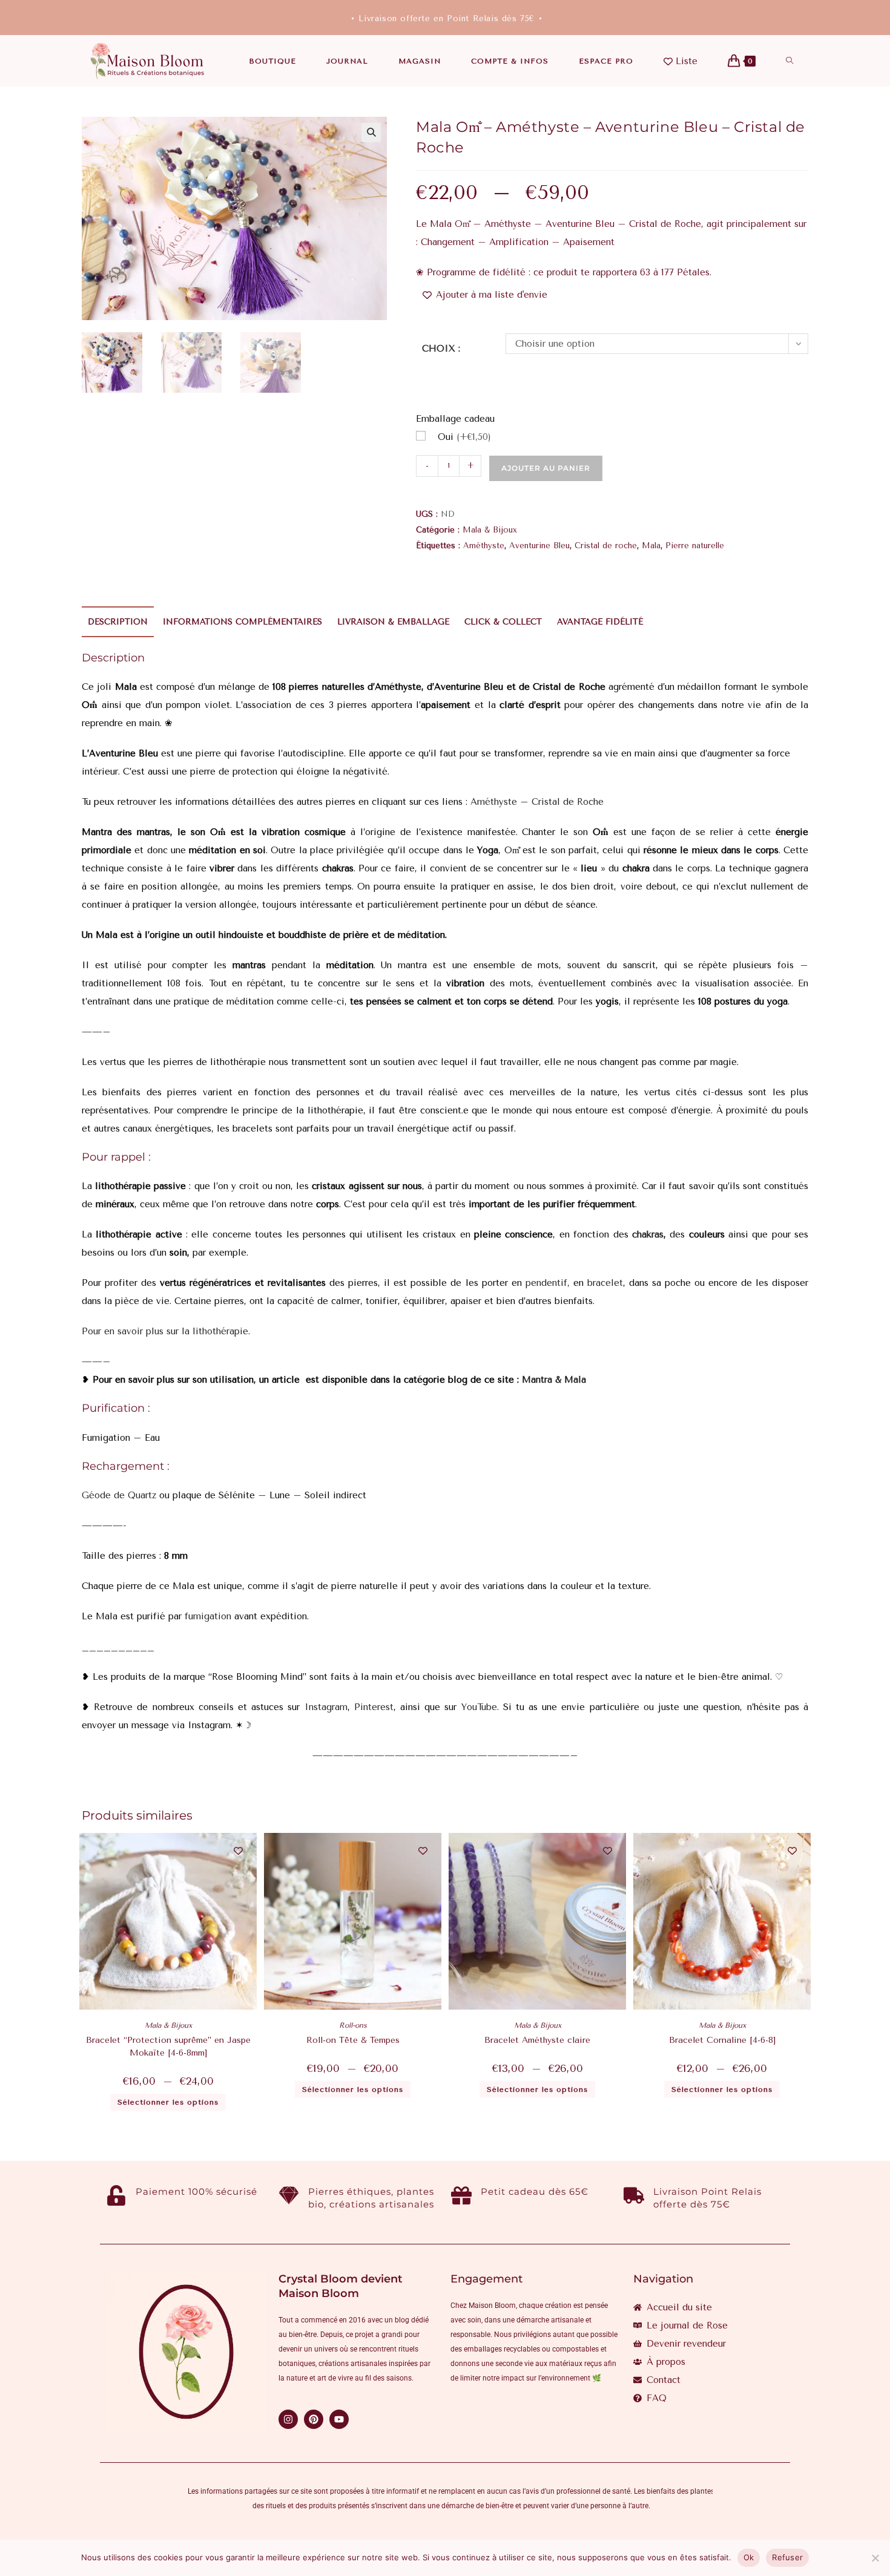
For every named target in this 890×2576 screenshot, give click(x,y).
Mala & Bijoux (490, 530)
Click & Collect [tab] (503, 622)
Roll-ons (353, 2025)
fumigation (206, 1616)
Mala (651, 546)
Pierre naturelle (695, 546)
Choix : (441, 349)
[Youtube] (339, 2419)
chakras (646, 1234)
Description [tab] (118, 622)
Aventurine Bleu (539, 546)
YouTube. (480, 1707)
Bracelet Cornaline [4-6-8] (722, 2040)
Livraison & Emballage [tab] (393, 622)
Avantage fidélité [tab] (600, 622)
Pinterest (374, 1707)
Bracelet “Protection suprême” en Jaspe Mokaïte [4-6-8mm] (168, 2047)
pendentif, (548, 1283)
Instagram (326, 1707)
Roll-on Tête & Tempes (353, 2040)
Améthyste (484, 546)
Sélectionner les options (168, 2102)
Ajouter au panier (546, 468)
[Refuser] (875, 2558)
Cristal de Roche (568, 802)
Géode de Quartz (119, 1495)
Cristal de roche (606, 546)
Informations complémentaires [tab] (242, 622)
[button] (371, 133)
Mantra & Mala (554, 1380)
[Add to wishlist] (238, 1851)
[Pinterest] (314, 2419)
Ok (749, 2557)
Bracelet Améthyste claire (537, 2040)
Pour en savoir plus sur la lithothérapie (165, 1331)
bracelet (605, 1283)
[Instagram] (288, 2419)
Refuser (787, 2557)
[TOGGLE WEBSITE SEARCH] (789, 61)
